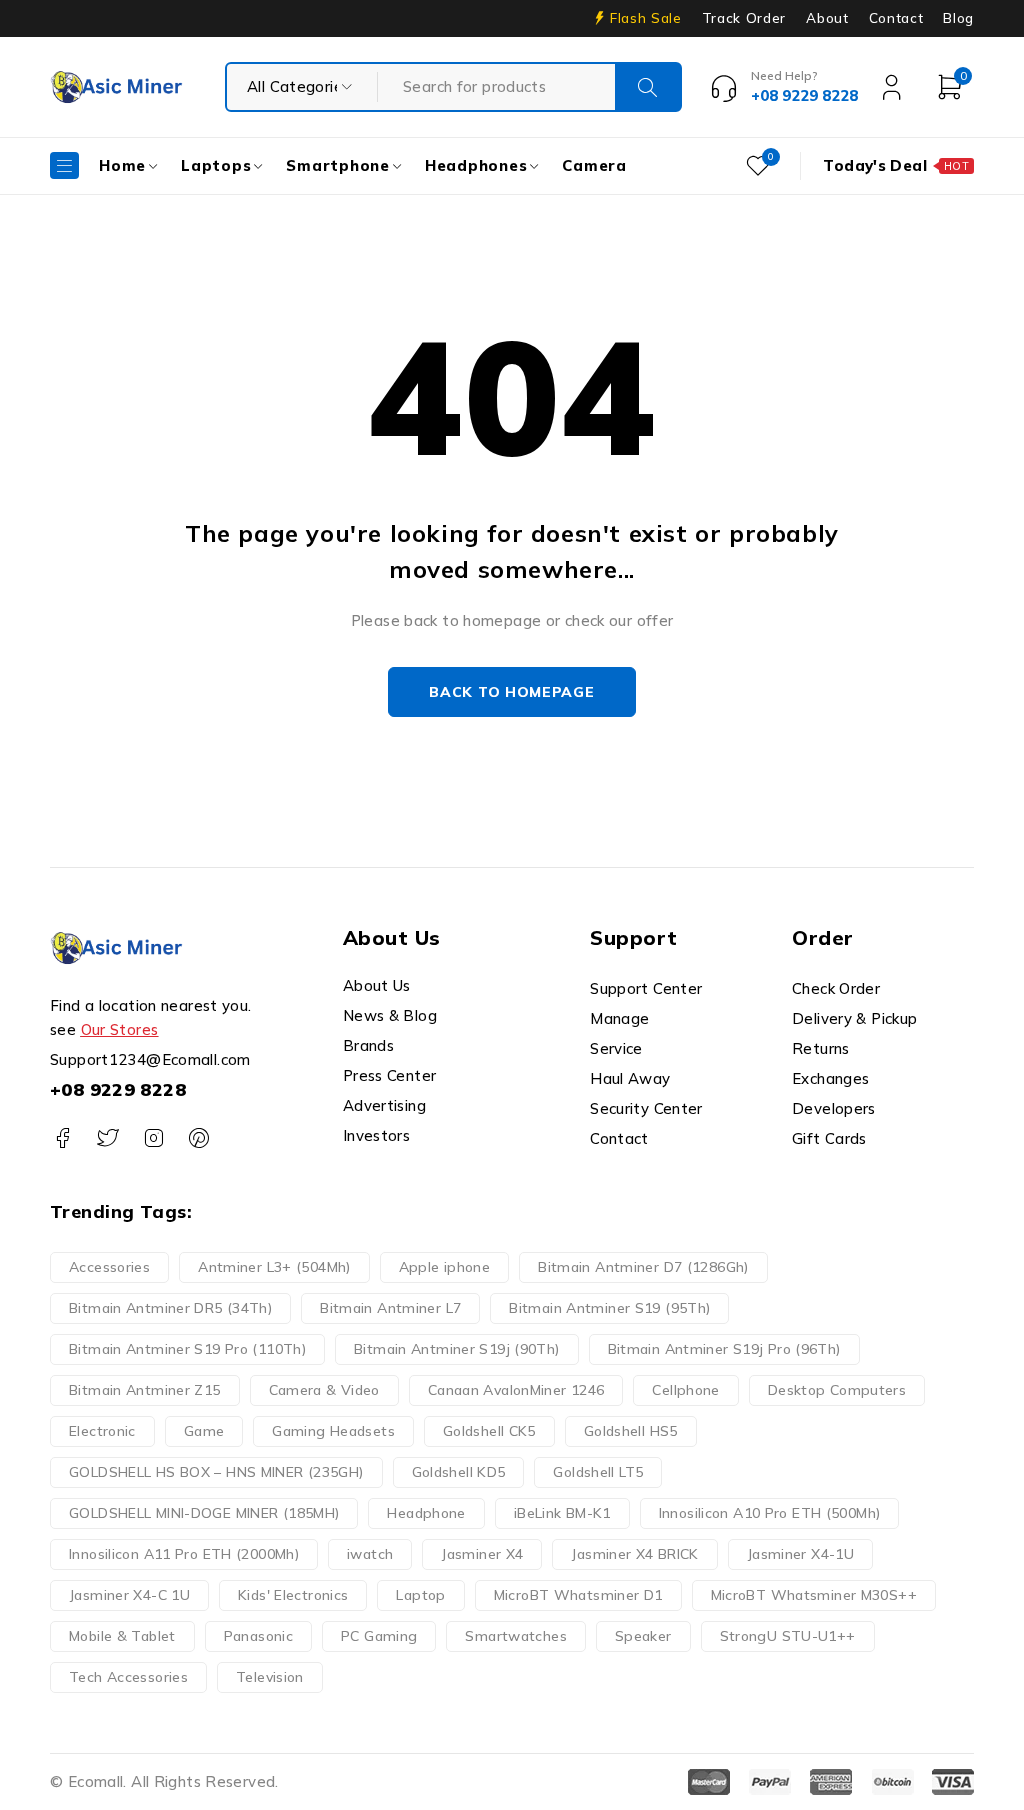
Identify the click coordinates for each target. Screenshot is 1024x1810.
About (827, 18)
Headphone (426, 1513)
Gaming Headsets (333, 1431)
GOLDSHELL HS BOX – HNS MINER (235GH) (216, 1472)
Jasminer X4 (482, 1554)
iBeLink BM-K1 (562, 1513)
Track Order (744, 18)
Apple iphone (445, 1267)
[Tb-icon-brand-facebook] (62, 1138)
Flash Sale (646, 18)
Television (270, 1677)
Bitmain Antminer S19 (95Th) (609, 1308)
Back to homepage (511, 692)
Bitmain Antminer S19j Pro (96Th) (724, 1349)
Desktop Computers (837, 1390)
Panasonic (258, 1636)
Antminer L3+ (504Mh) (274, 1267)
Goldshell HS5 (631, 1431)
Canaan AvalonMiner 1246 (516, 1390)
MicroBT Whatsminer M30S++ (814, 1595)
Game (204, 1431)
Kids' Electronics (293, 1595)
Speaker (643, 1636)
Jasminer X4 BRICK (634, 1554)
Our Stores (120, 1029)
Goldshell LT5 (598, 1472)
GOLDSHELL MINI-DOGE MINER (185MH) (204, 1513)
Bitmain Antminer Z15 (145, 1390)
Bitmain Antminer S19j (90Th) (457, 1349)
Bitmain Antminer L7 (390, 1308)
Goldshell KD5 (459, 1472)
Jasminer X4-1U (800, 1554)
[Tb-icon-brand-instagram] (153, 1138)
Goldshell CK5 (489, 1431)
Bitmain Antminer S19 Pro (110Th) (187, 1349)
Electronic (102, 1431)
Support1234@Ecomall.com (150, 1059)
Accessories (109, 1267)
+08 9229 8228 (118, 1089)
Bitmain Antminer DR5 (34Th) (170, 1308)
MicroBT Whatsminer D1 (578, 1595)
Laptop (420, 1595)
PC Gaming (379, 1636)
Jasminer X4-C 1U (129, 1595)
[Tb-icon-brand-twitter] (107, 1138)
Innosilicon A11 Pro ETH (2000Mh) (184, 1554)
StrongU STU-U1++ (788, 1636)
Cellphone (685, 1390)
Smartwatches (516, 1636)
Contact (896, 18)
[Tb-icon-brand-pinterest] (198, 1138)
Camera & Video (324, 1390)
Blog (958, 18)
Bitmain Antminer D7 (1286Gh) (643, 1267)
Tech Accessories (128, 1677)
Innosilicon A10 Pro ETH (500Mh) (770, 1513)
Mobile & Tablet (122, 1636)
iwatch (370, 1554)
